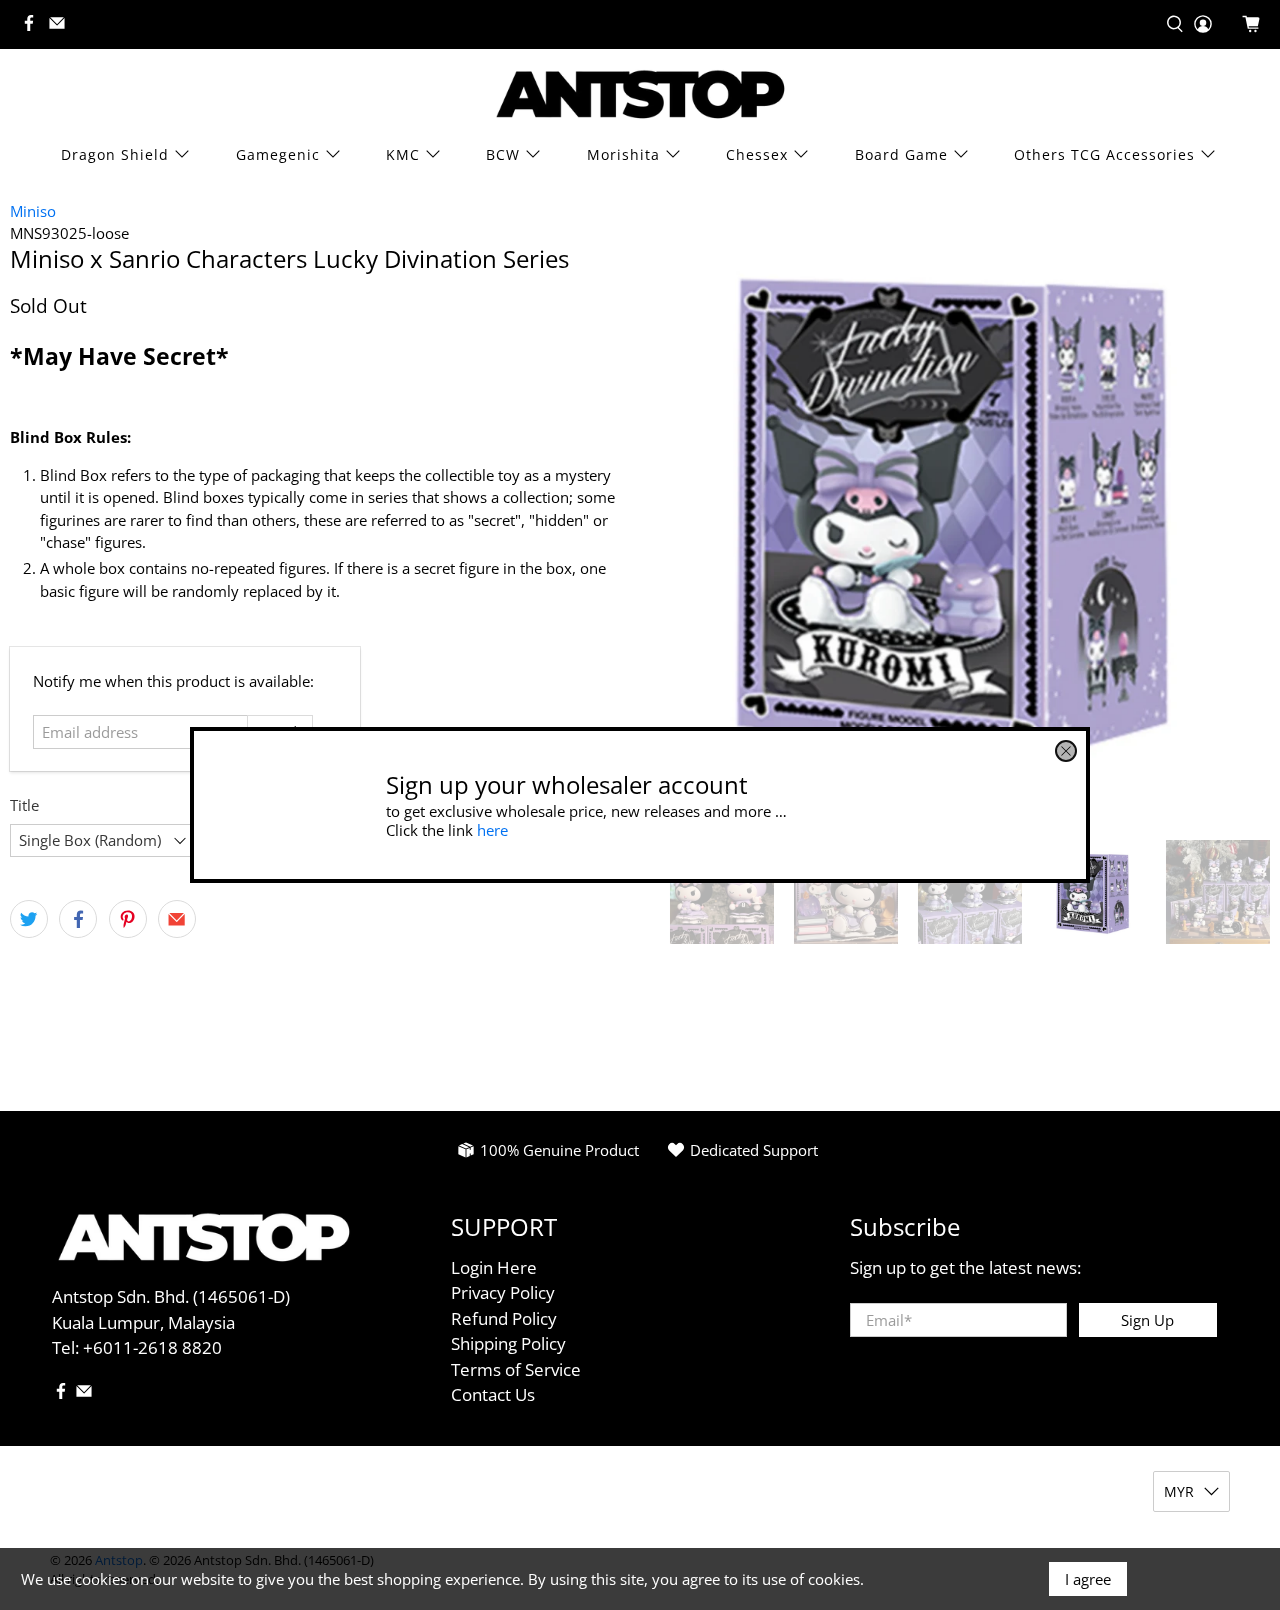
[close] (1066, 751)
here (492, 829)
